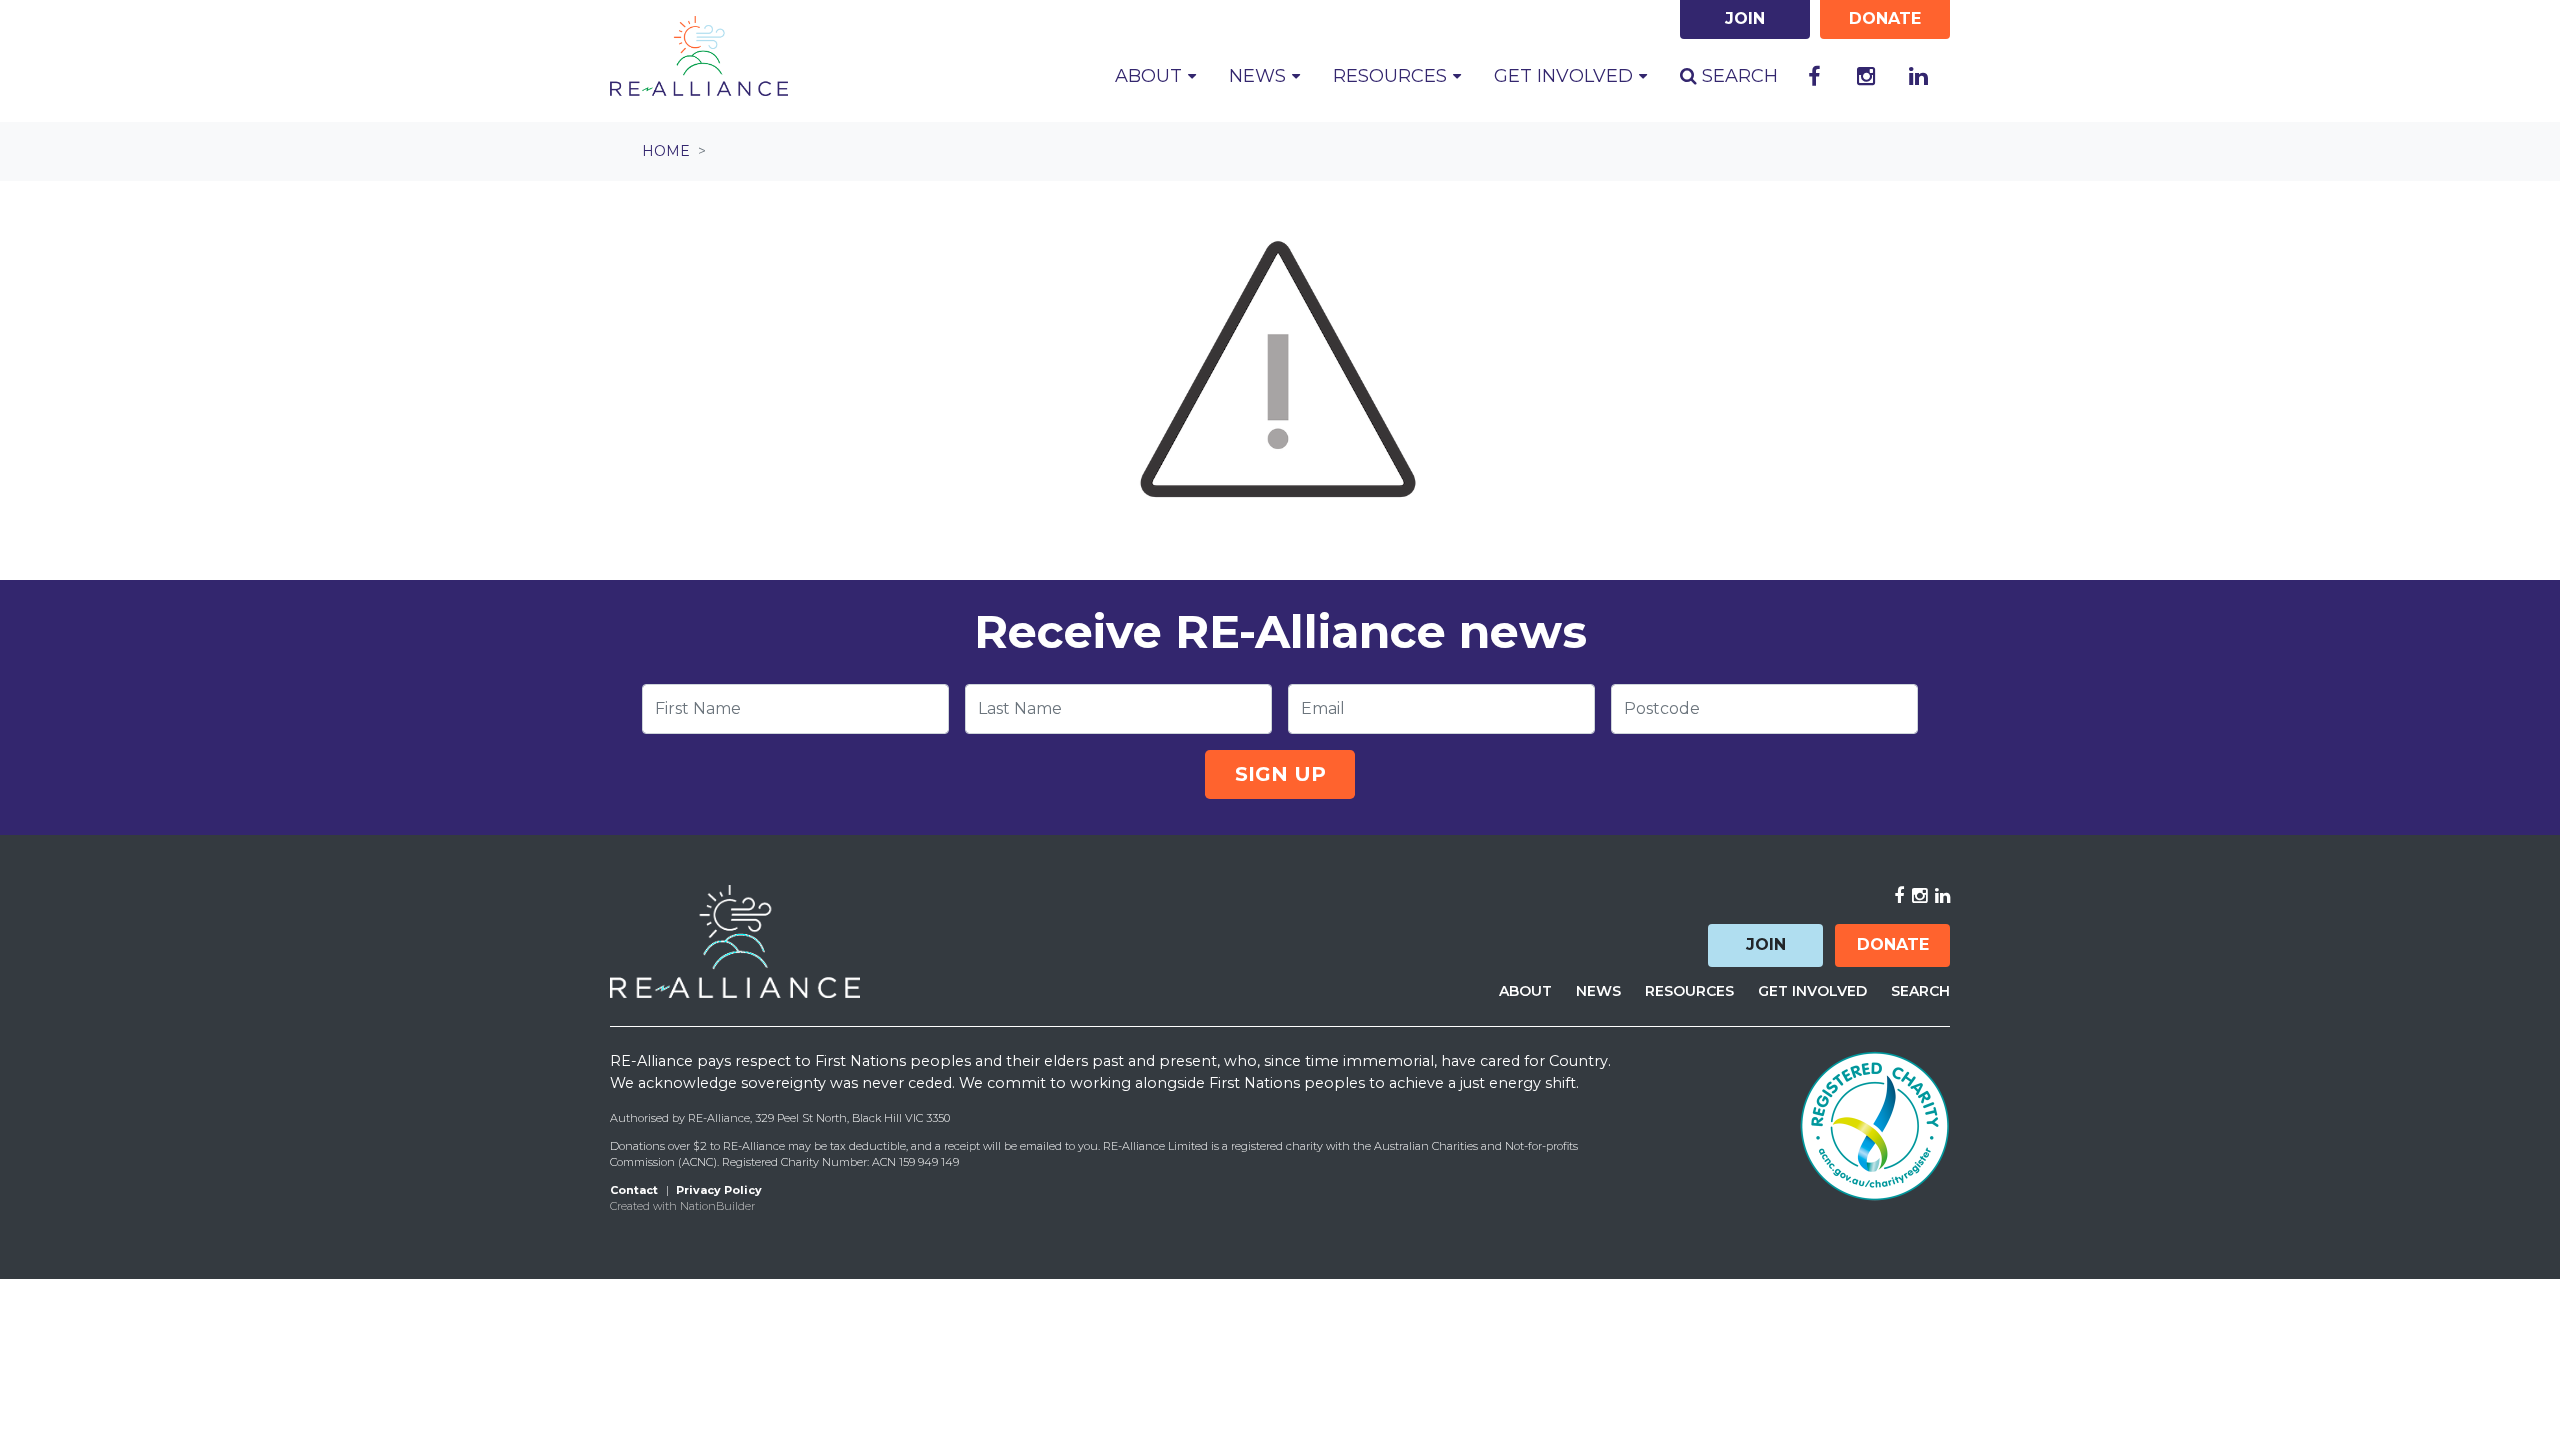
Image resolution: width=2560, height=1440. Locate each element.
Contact (634, 1190)
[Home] (699, 56)
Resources (1689, 991)
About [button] (1151, 76)
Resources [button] (1392, 76)
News (1598, 991)
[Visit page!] (1814, 77)
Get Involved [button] (1566, 76)
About (1525, 991)
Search (1737, 76)
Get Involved (1812, 991)
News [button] (1260, 76)
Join (1766, 944)
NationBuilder (717, 1206)
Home (666, 151)
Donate (1893, 944)
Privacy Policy (719, 1190)
